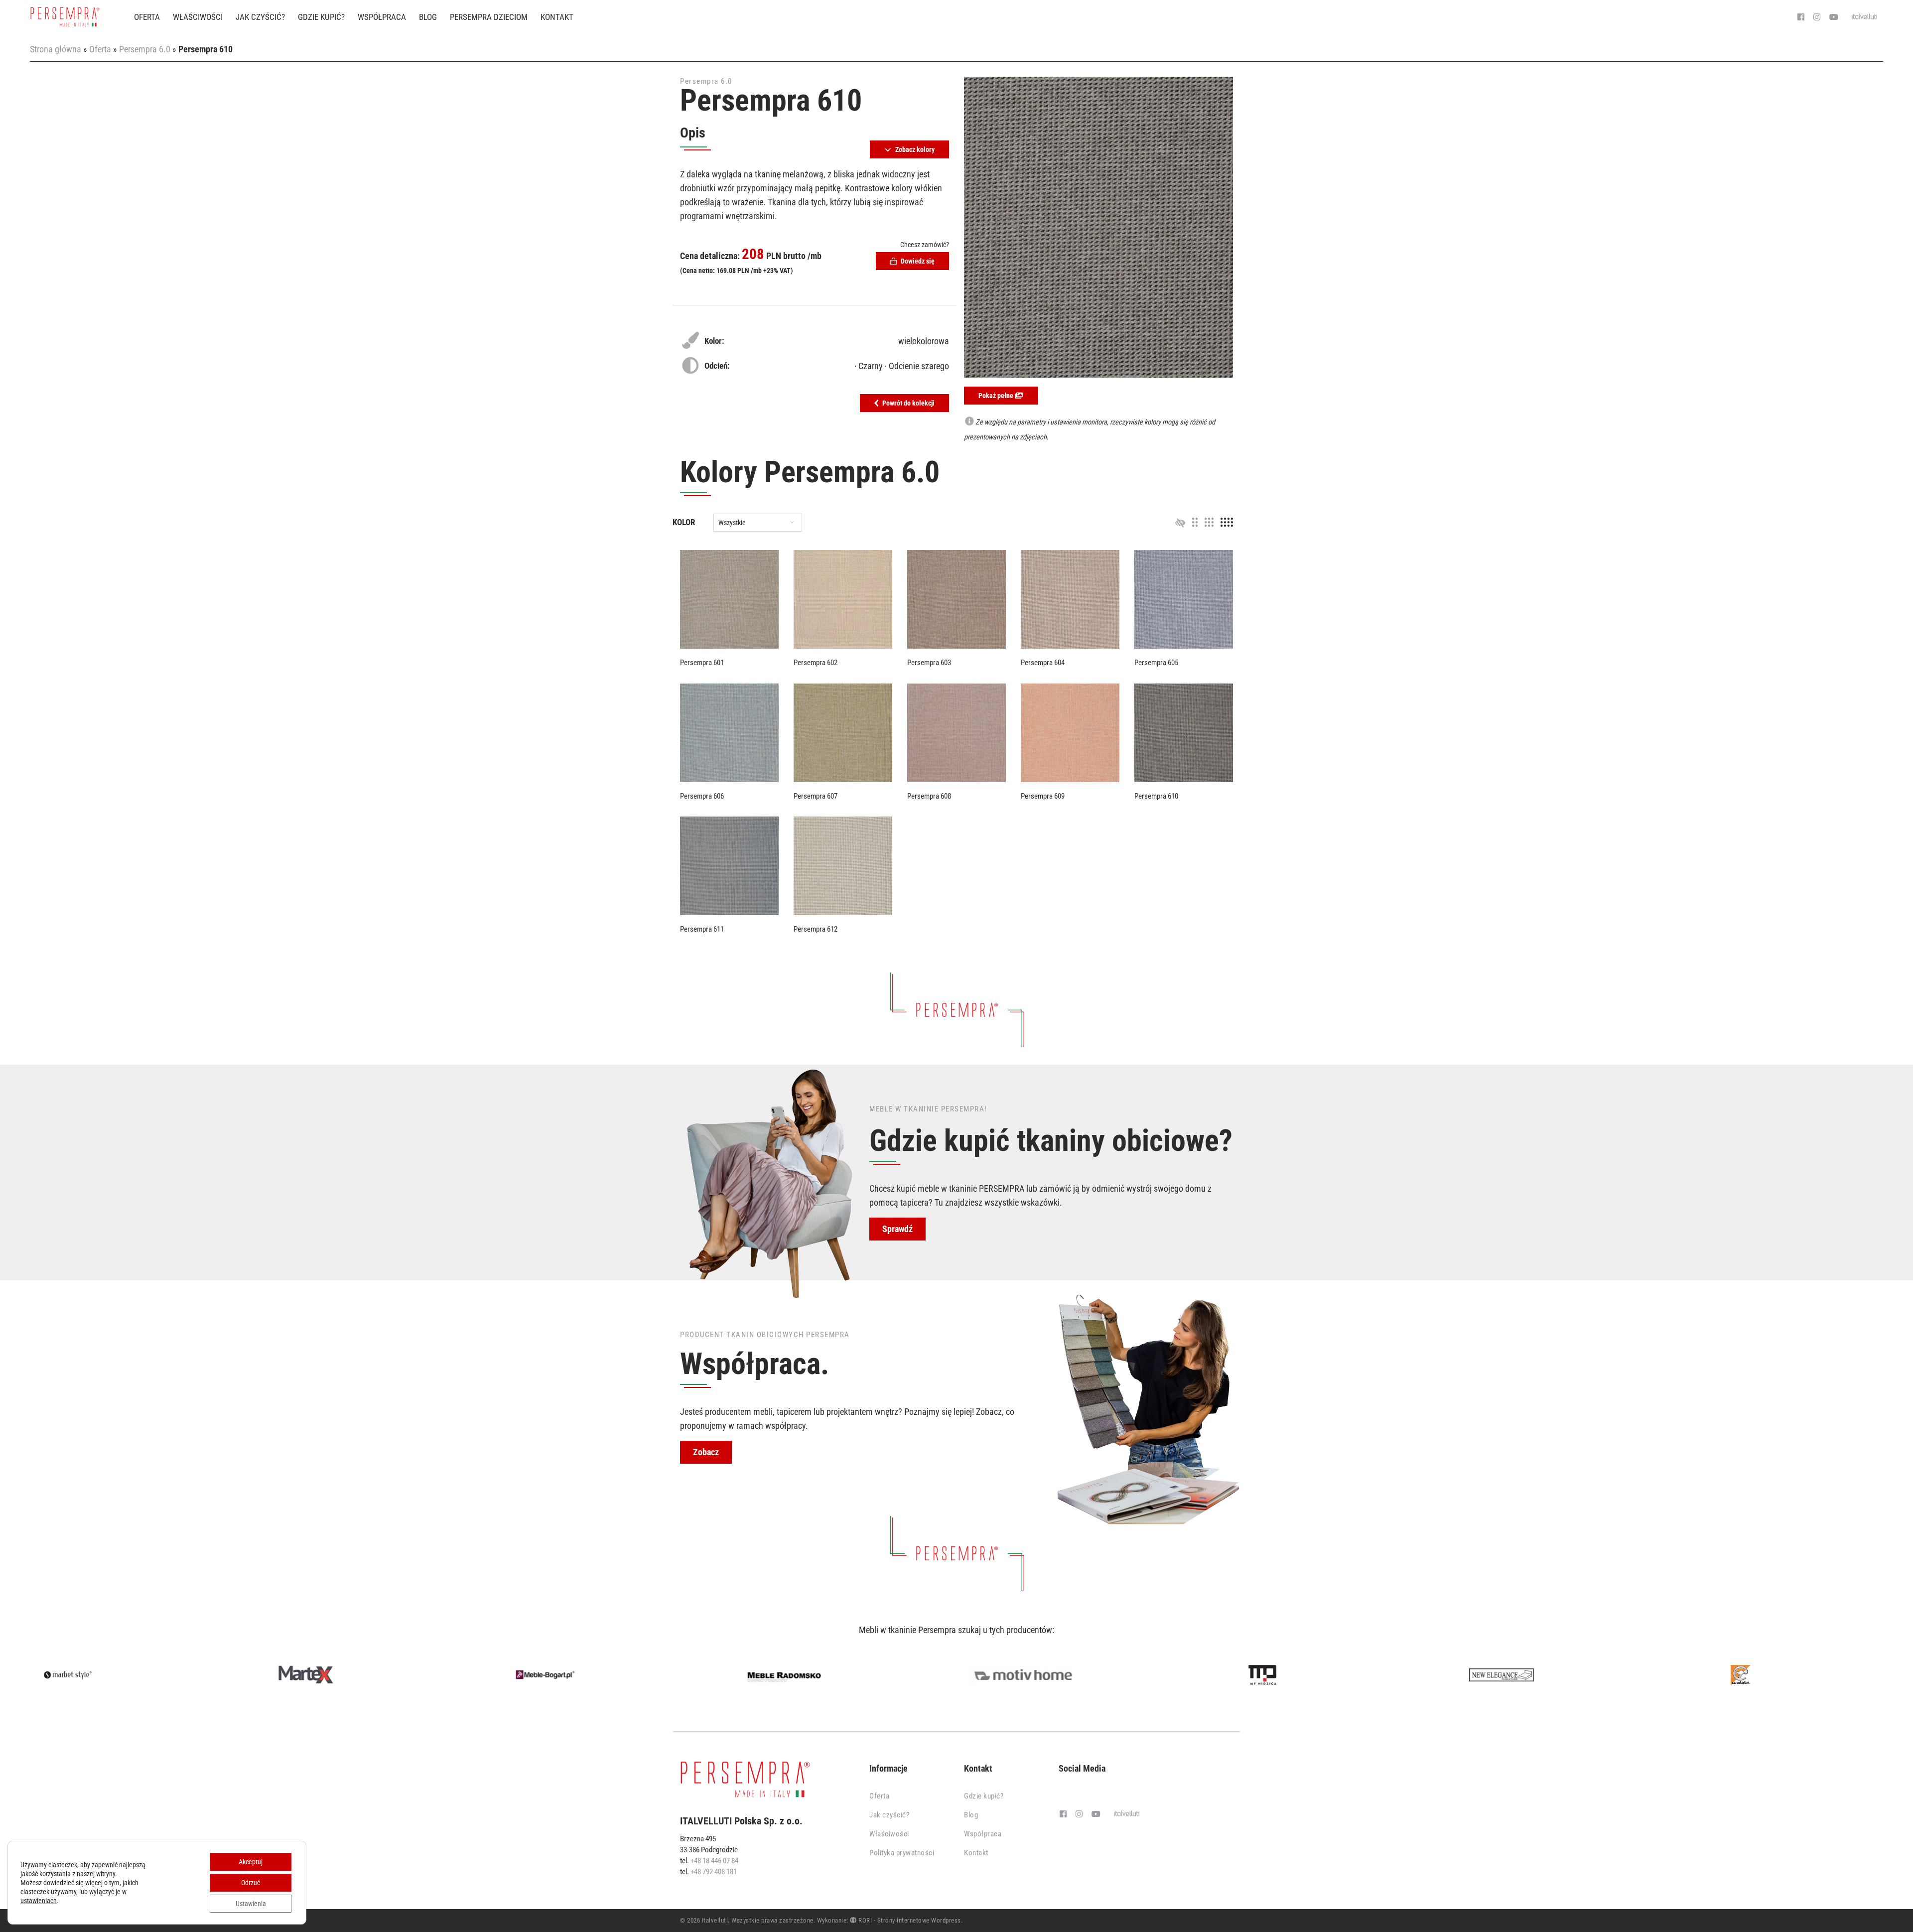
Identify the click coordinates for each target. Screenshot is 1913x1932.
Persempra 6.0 (145, 49)
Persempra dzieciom (489, 17)
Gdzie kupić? (321, 17)
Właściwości (198, 17)
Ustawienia (251, 1904)
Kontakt (557, 17)
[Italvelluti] (1865, 17)
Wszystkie (732, 523)
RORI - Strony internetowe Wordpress (909, 1920)
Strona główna (56, 49)
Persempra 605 (1156, 663)
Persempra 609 (1043, 796)
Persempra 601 (702, 663)
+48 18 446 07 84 (714, 1861)
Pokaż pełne (997, 396)
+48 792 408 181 (714, 1872)
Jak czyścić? (260, 17)
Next (1896, 1677)
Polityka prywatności (902, 1853)
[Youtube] (1834, 17)
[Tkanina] (729, 599)
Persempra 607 (816, 796)
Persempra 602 (816, 663)
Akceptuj (251, 1862)
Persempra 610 (1156, 796)
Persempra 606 (702, 796)
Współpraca (382, 17)
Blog (428, 17)
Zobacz (706, 1452)
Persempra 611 (702, 929)
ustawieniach (39, 1901)
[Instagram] (1817, 17)
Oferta (147, 17)
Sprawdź (897, 1229)
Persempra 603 (929, 663)
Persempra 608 (929, 796)
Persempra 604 (1043, 663)
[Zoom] (1098, 227)
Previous (17, 1677)
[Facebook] (1801, 17)
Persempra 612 (816, 929)
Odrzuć (251, 1883)
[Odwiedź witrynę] (120, 1675)
